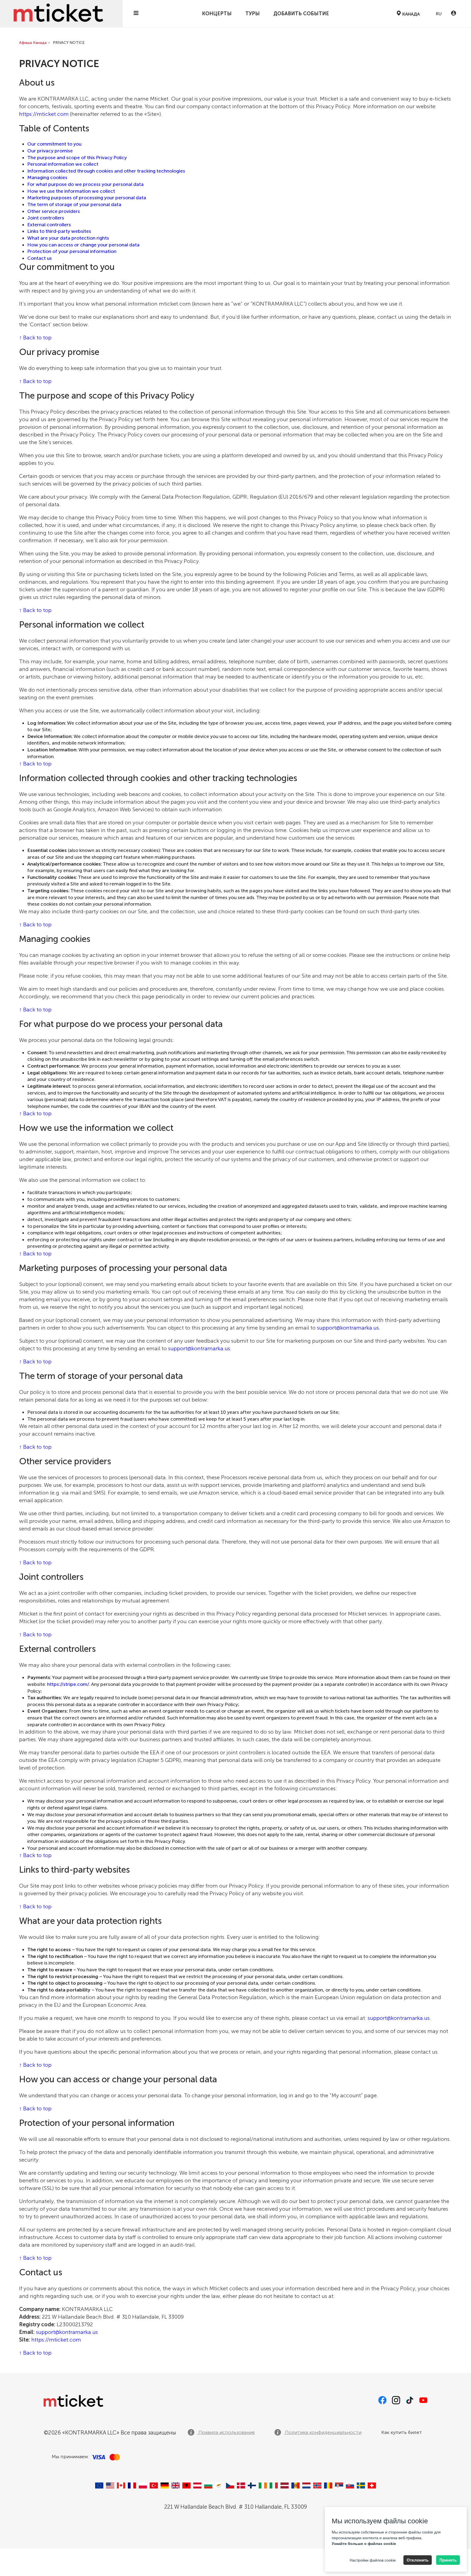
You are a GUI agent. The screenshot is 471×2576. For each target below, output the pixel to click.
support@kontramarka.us (348, 1328)
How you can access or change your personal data (83, 245)
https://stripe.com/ (68, 1684)
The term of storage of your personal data (74, 204)
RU (438, 14)
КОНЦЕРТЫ (217, 14)
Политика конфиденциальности (323, 2432)
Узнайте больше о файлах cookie (364, 2544)
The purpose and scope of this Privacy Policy (77, 158)
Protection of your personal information (72, 251)
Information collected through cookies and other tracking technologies (106, 171)
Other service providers (54, 211)
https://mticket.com (44, 114)
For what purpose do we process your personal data (85, 184)
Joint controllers (46, 218)
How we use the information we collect (71, 191)
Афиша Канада (33, 43)
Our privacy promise (50, 151)
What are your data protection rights (68, 238)
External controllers (49, 225)
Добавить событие (301, 14)
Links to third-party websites (59, 231)
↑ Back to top (35, 338)
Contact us (40, 258)
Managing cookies (47, 177)
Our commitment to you (54, 144)
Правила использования (226, 2432)
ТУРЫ (253, 14)
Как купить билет (402, 2432)
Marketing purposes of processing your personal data (87, 198)
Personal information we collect (63, 164)
